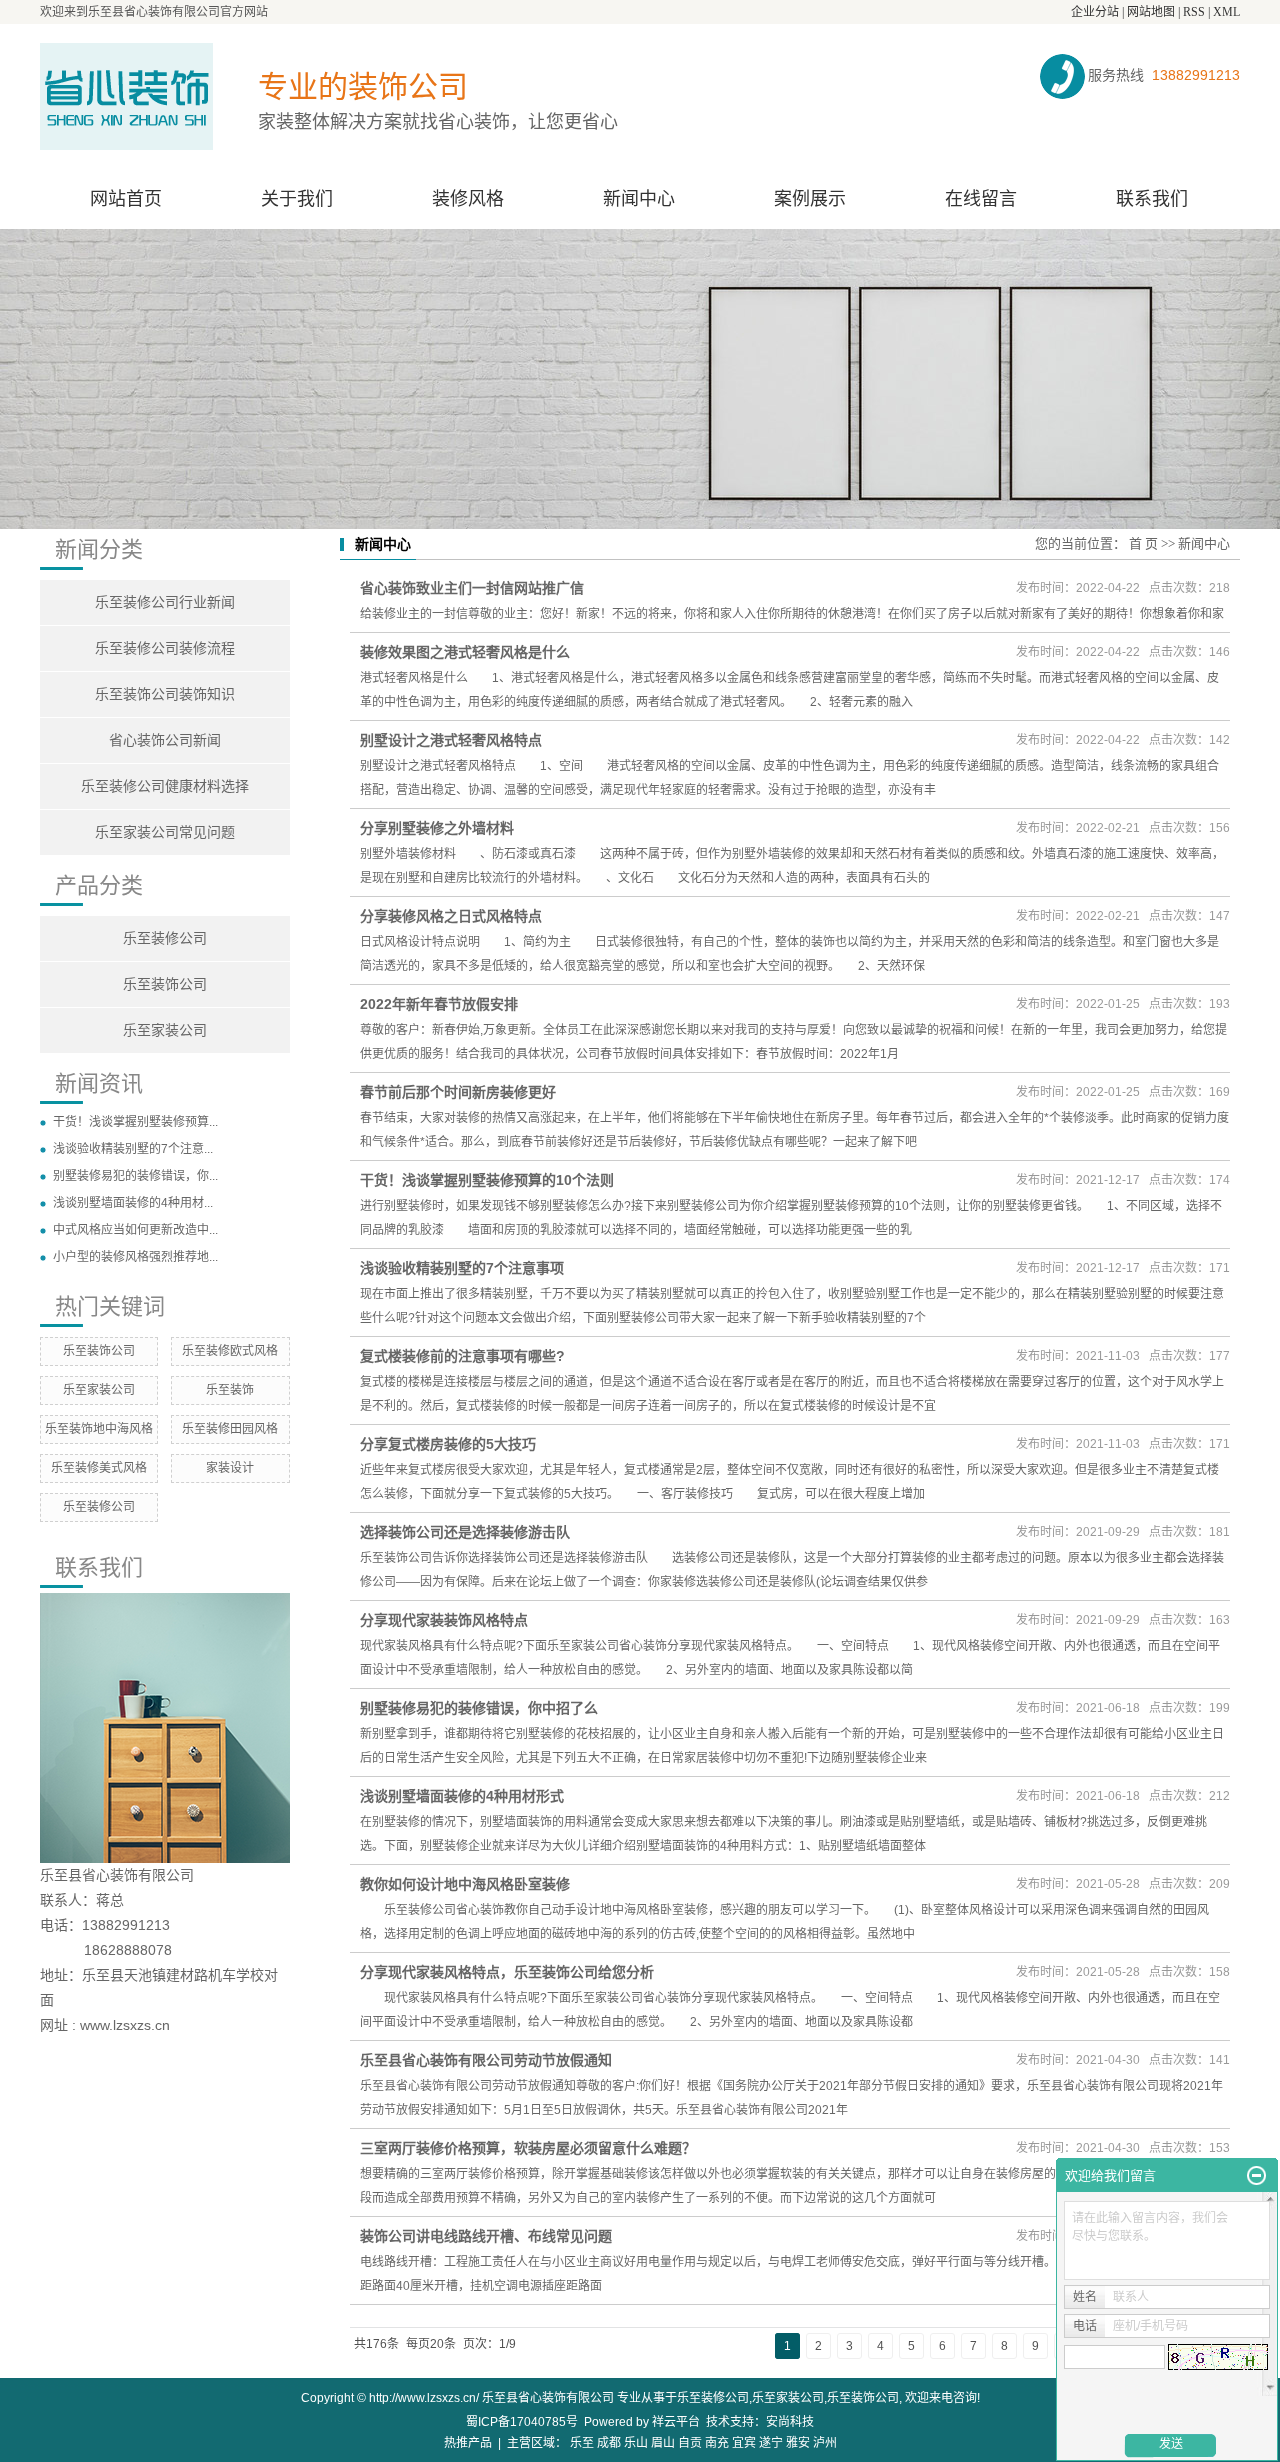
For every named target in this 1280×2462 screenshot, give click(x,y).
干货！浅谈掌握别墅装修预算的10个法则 (487, 1180)
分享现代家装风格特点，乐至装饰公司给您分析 (507, 1972)
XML (1226, 12)
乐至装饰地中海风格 (99, 1429)
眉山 (663, 2443)
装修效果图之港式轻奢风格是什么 (465, 652)
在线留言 (981, 199)
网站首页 (126, 199)
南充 (717, 2443)
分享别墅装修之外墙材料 (437, 828)
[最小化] (1256, 2176)
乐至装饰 (230, 1390)
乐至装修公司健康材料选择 (165, 786)
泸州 (825, 2443)
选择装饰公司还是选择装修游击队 (465, 1532)
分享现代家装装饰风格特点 (444, 1620)
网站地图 (1151, 12)
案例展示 (810, 199)
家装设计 (230, 1468)
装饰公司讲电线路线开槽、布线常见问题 (486, 2236)
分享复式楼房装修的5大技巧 (448, 1444)
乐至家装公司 (165, 1030)
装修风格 (468, 199)
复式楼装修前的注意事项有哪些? (462, 1356)
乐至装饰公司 (165, 984)
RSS (1194, 12)
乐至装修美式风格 (99, 1468)
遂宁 (771, 2443)
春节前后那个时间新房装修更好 (458, 1092)
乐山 (636, 2443)
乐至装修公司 (165, 938)
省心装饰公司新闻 (165, 740)
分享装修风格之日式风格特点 (451, 916)
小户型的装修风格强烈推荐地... (135, 1257)
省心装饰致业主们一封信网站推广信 (472, 588)
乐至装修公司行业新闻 (165, 602)
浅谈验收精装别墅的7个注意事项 (462, 1268)
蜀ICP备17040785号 (522, 2422)
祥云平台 (676, 2422)
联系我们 (1152, 199)
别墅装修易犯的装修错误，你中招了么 (479, 1708)
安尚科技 (790, 2422)
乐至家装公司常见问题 (165, 832)
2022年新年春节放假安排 (439, 1004)
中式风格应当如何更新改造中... (135, 1230)
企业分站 (1095, 12)
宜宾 (744, 2443)
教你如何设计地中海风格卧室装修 (465, 1884)
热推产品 (468, 2443)
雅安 (798, 2443)
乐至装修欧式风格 (230, 1351)
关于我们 (297, 199)
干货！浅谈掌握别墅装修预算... (135, 1122)
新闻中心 (639, 199)
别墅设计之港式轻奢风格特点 (451, 740)
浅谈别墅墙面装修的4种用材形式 (462, 1796)
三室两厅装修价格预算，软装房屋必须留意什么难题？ (528, 2148)
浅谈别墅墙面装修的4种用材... (133, 1203)
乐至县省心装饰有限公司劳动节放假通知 (486, 2060)
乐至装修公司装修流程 (165, 648)
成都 (609, 2443)
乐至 (582, 2443)
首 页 (1143, 543)
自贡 (690, 2443)
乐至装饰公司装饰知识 (165, 694)
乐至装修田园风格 (230, 1429)
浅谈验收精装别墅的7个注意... (133, 1149)
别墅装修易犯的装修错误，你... (135, 1176)
